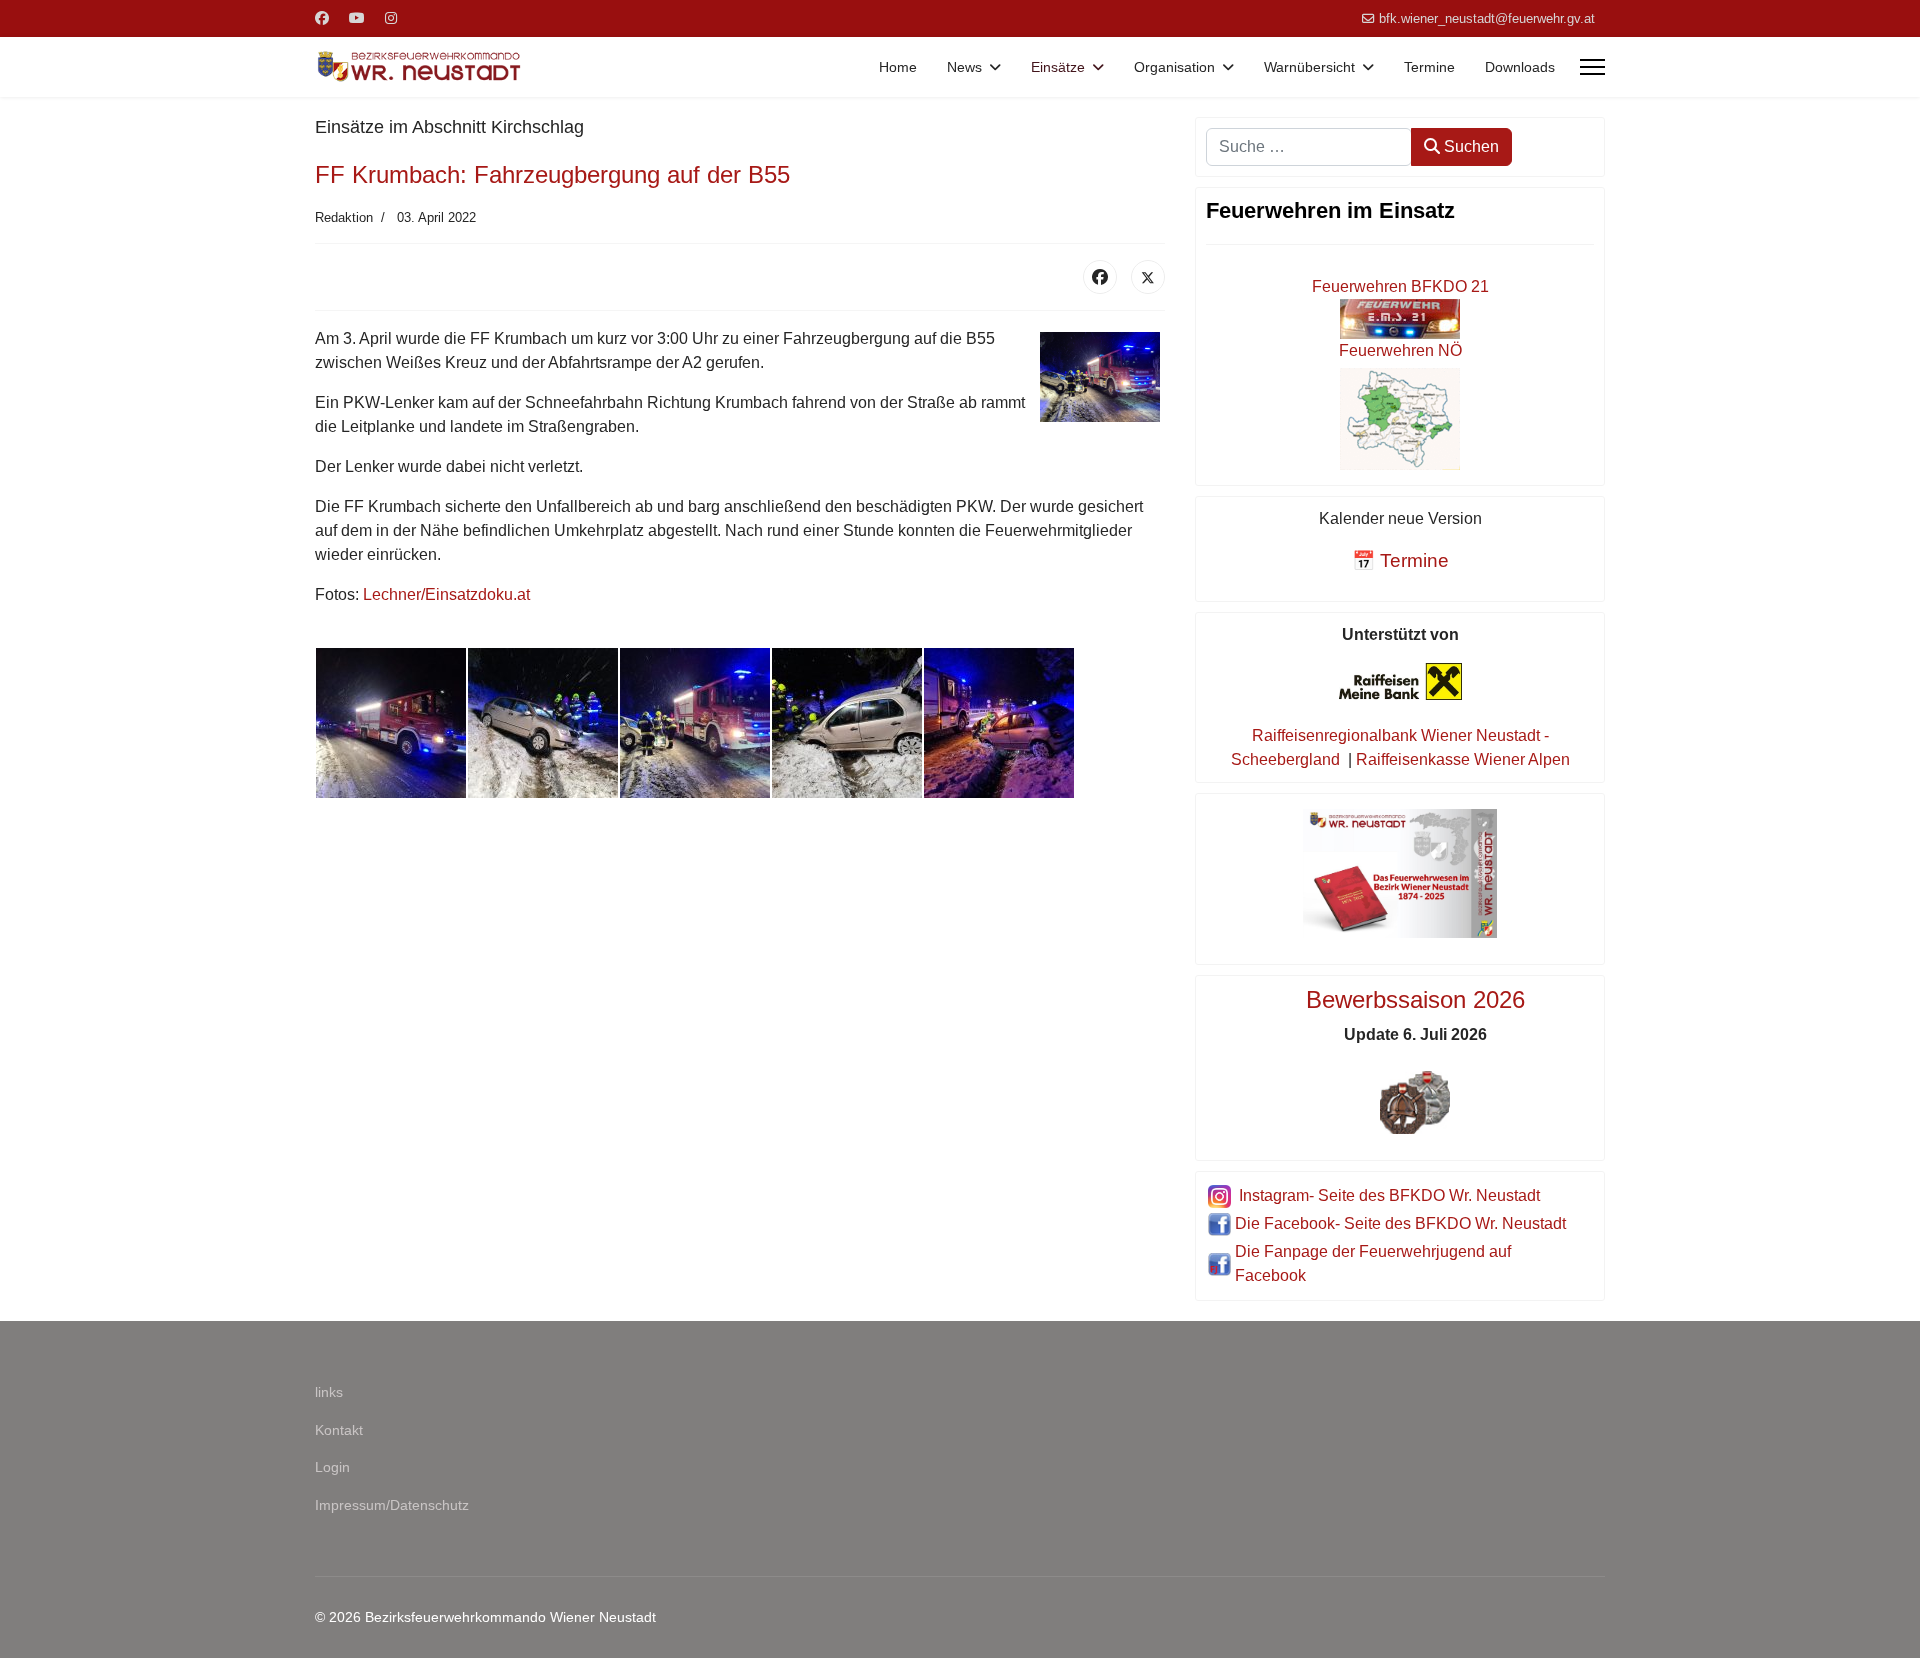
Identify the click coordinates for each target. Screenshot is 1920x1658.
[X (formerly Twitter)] (1148, 277)
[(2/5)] (543, 723)
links (329, 1392)
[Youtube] (357, 18)
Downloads (1520, 67)
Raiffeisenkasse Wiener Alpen (1463, 759)
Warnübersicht (1309, 67)
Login (332, 1467)
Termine (1429, 67)
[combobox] (1309, 147)
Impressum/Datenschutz (392, 1505)
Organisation (1174, 67)
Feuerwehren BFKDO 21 (1400, 286)
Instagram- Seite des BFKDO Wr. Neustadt (1389, 1195)
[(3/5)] (695, 723)
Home (898, 67)
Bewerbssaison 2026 (1415, 999)
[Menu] (1592, 67)
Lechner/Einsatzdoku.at (446, 594)
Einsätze (1058, 67)
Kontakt (339, 1430)
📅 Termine (1400, 560)
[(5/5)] (999, 723)
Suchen (1469, 146)
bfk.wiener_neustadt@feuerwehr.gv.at (1487, 19)
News (964, 67)
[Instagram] (391, 18)
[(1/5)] (391, 723)
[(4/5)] (847, 723)
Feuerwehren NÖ (1400, 350)
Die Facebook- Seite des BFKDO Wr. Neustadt (1400, 1223)
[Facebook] (322, 18)
